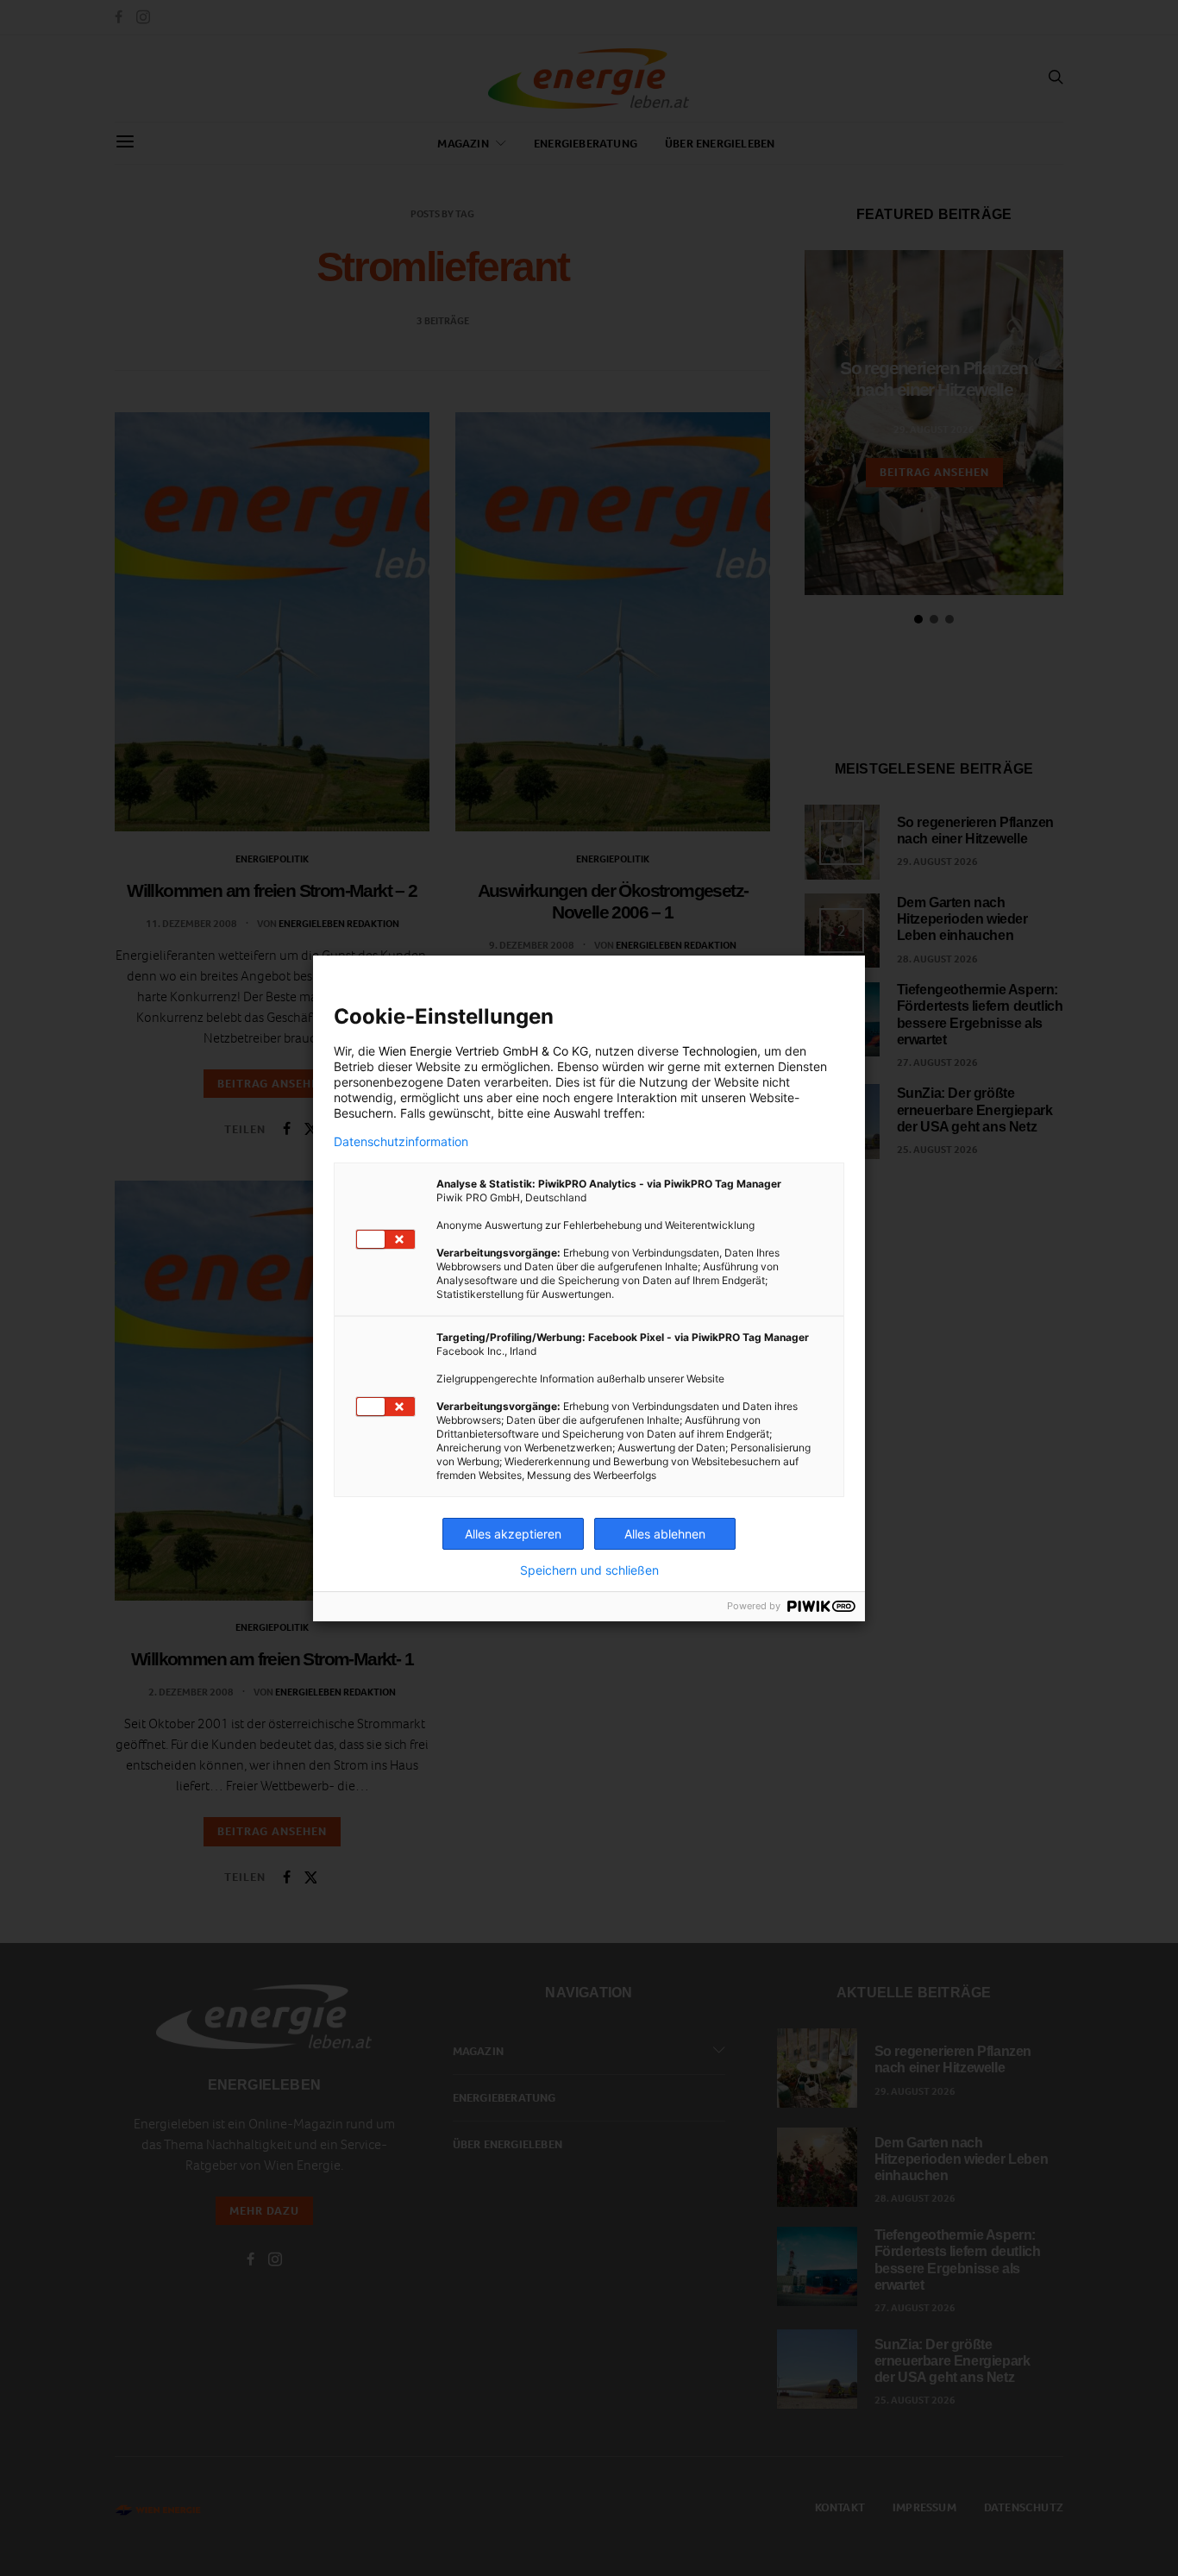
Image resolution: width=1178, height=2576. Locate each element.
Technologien (720, 1051)
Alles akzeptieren (513, 1534)
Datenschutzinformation (401, 1142)
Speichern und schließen (589, 1570)
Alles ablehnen (665, 1534)
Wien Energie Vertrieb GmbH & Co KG (483, 1051)
